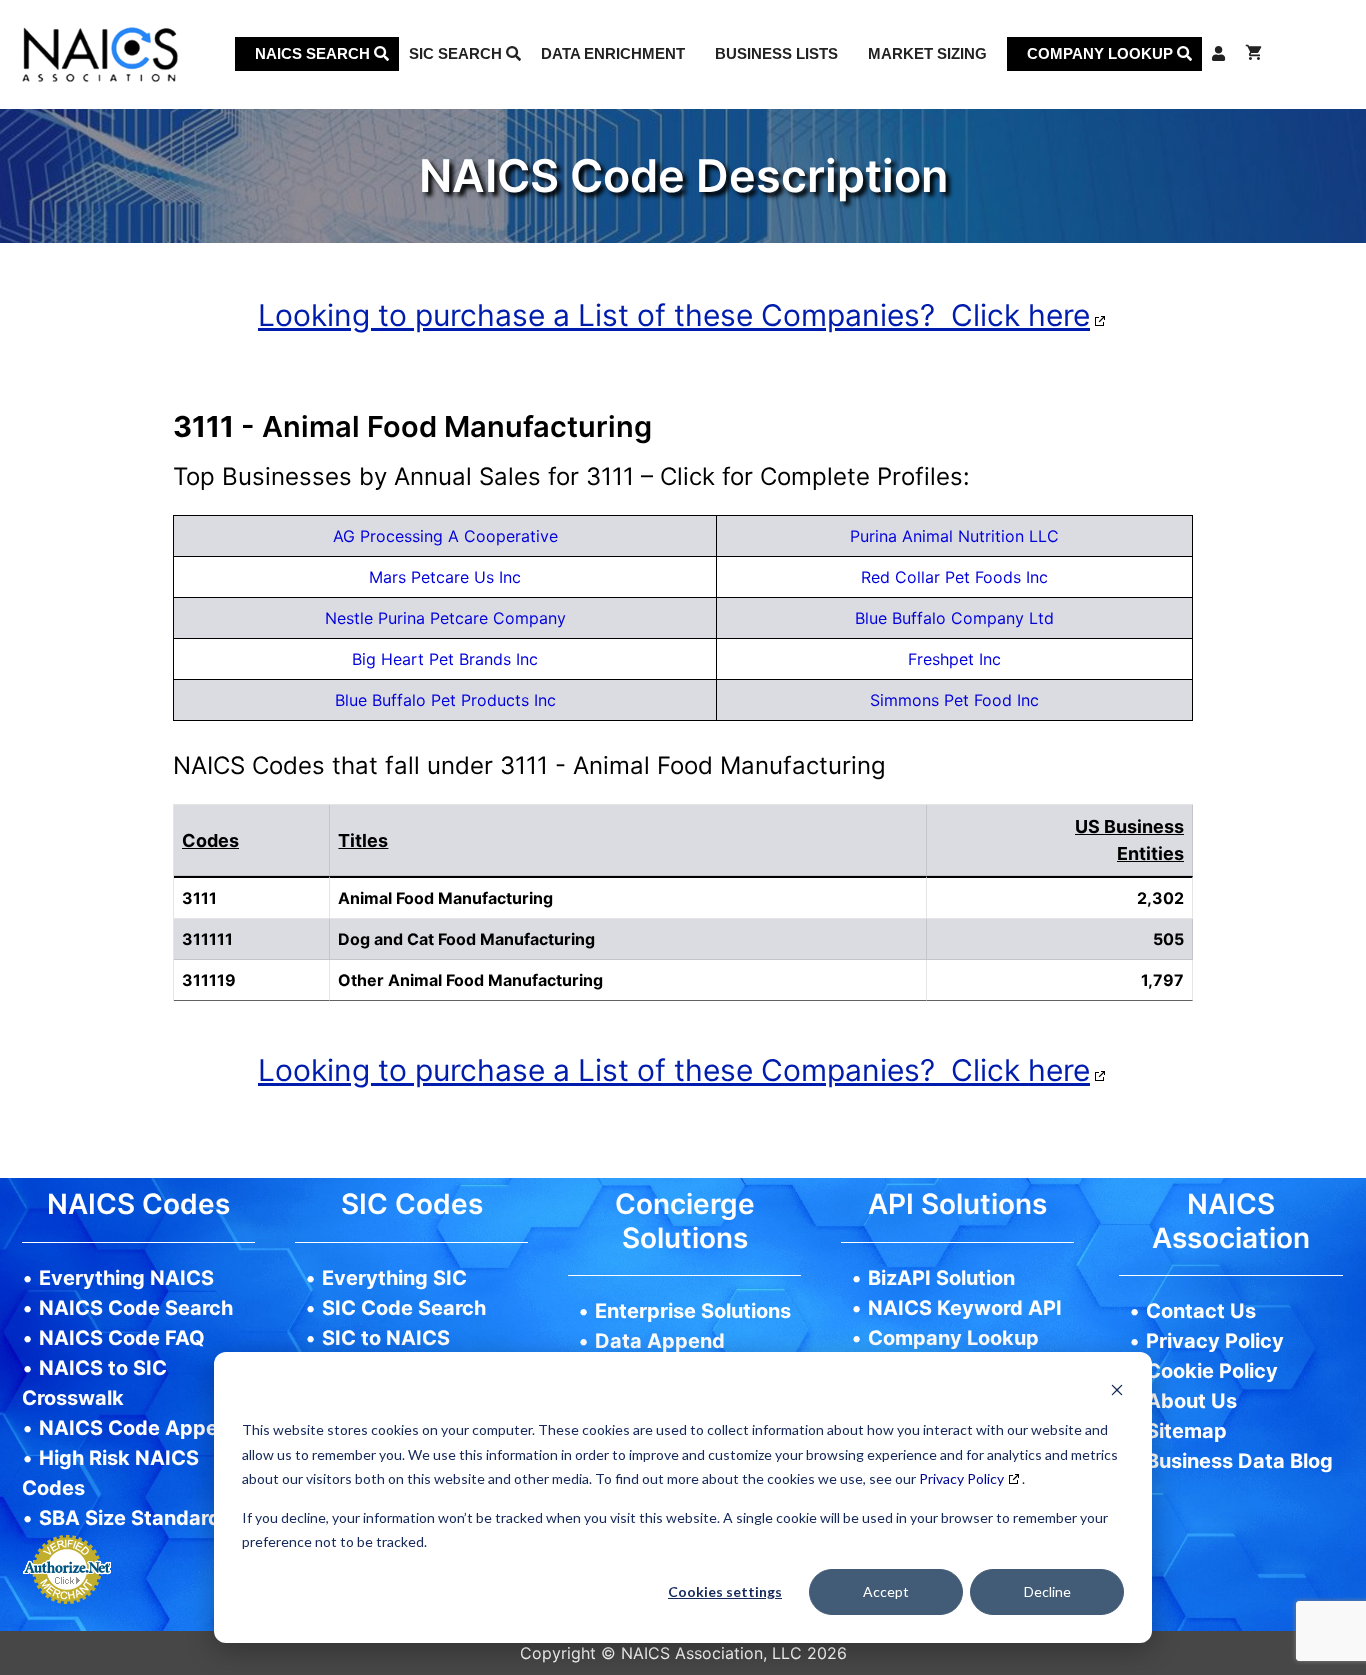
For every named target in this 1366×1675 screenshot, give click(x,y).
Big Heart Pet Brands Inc (445, 659)
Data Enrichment (613, 53)
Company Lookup (1102, 53)
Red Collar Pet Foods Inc (954, 577)
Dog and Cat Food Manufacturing (466, 939)
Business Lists (776, 53)
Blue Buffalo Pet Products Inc (445, 700)
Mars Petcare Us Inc (445, 577)
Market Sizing (927, 53)
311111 (207, 939)
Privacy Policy (961, 1478)
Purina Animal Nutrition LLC (954, 536)
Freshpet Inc (954, 659)
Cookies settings (725, 1591)
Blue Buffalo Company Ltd (954, 618)
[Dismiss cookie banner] (1117, 1392)
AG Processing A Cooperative (445, 536)
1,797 (1162, 980)
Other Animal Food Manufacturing (470, 980)
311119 (209, 980)
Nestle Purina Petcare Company (445, 618)
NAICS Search (314, 53)
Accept (886, 1591)
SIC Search (457, 53)
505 (1168, 939)
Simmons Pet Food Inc (954, 700)
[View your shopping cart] (1253, 54)
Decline (1047, 1591)
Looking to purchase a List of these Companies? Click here (674, 315)
